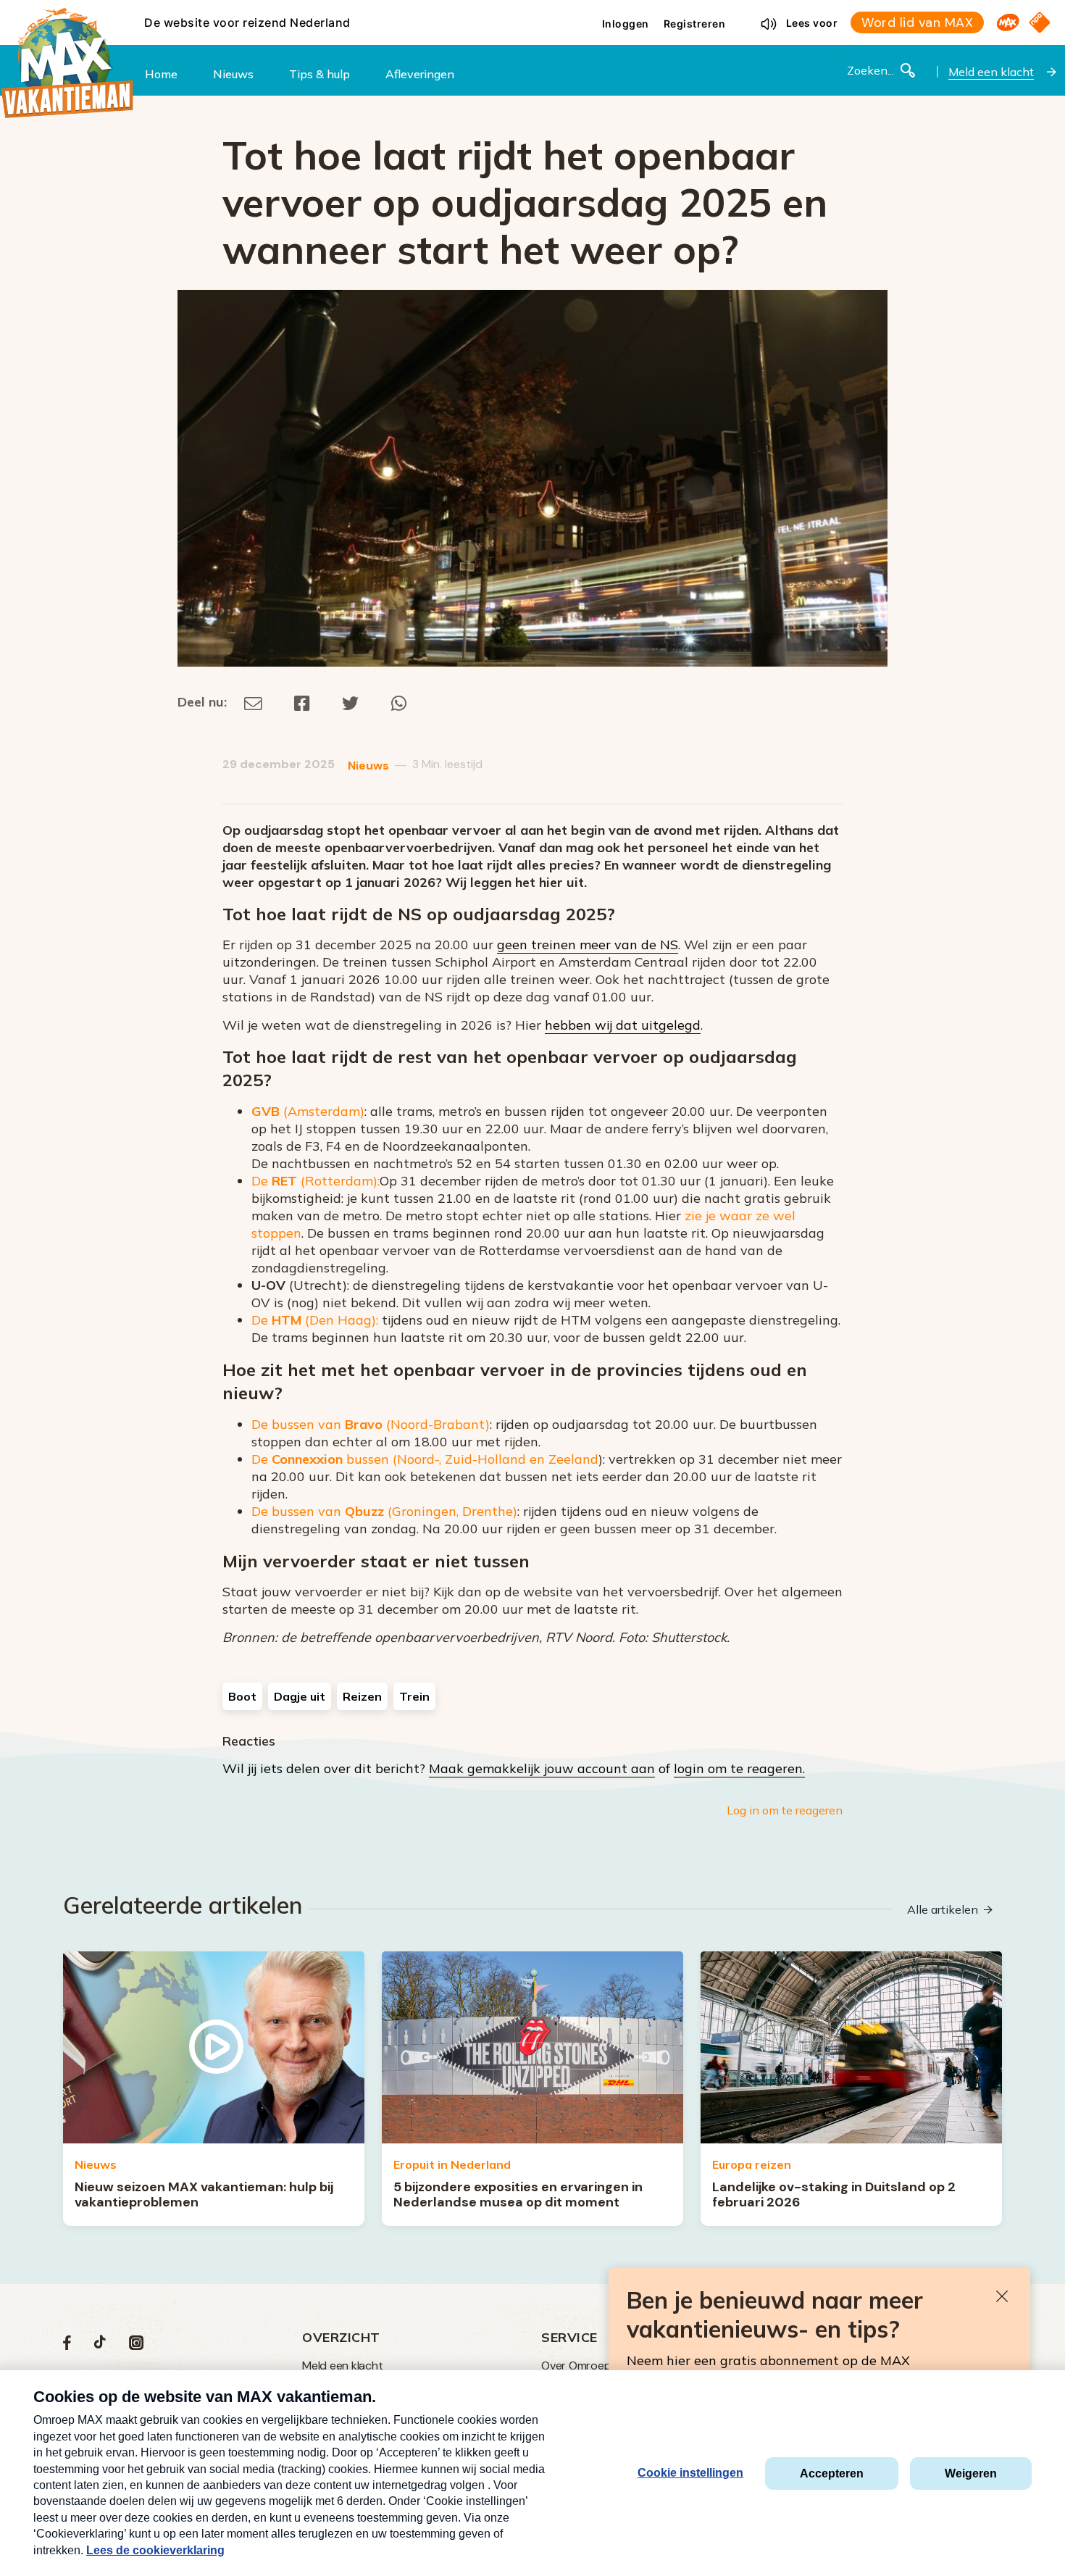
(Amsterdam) (308, 1111)
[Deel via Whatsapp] (399, 702)
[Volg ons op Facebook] (67, 2346)
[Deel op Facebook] (302, 702)
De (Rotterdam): (316, 1181)
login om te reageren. (739, 1768)
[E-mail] (253, 702)
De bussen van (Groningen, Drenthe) (384, 1511)
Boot (242, 1696)
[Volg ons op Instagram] (136, 2346)
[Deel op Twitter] (351, 702)
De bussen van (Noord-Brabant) (371, 1424)
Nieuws (368, 766)
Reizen (362, 1696)
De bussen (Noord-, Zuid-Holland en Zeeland (425, 1459)
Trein (414, 1696)
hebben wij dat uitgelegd (623, 1025)
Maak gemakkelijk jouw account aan (542, 1768)
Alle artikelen (943, 1909)
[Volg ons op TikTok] (100, 2346)
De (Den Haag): (315, 1320)
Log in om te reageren (785, 1810)
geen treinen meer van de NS (588, 945)
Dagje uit (300, 1696)
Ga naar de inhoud (532, 12)
